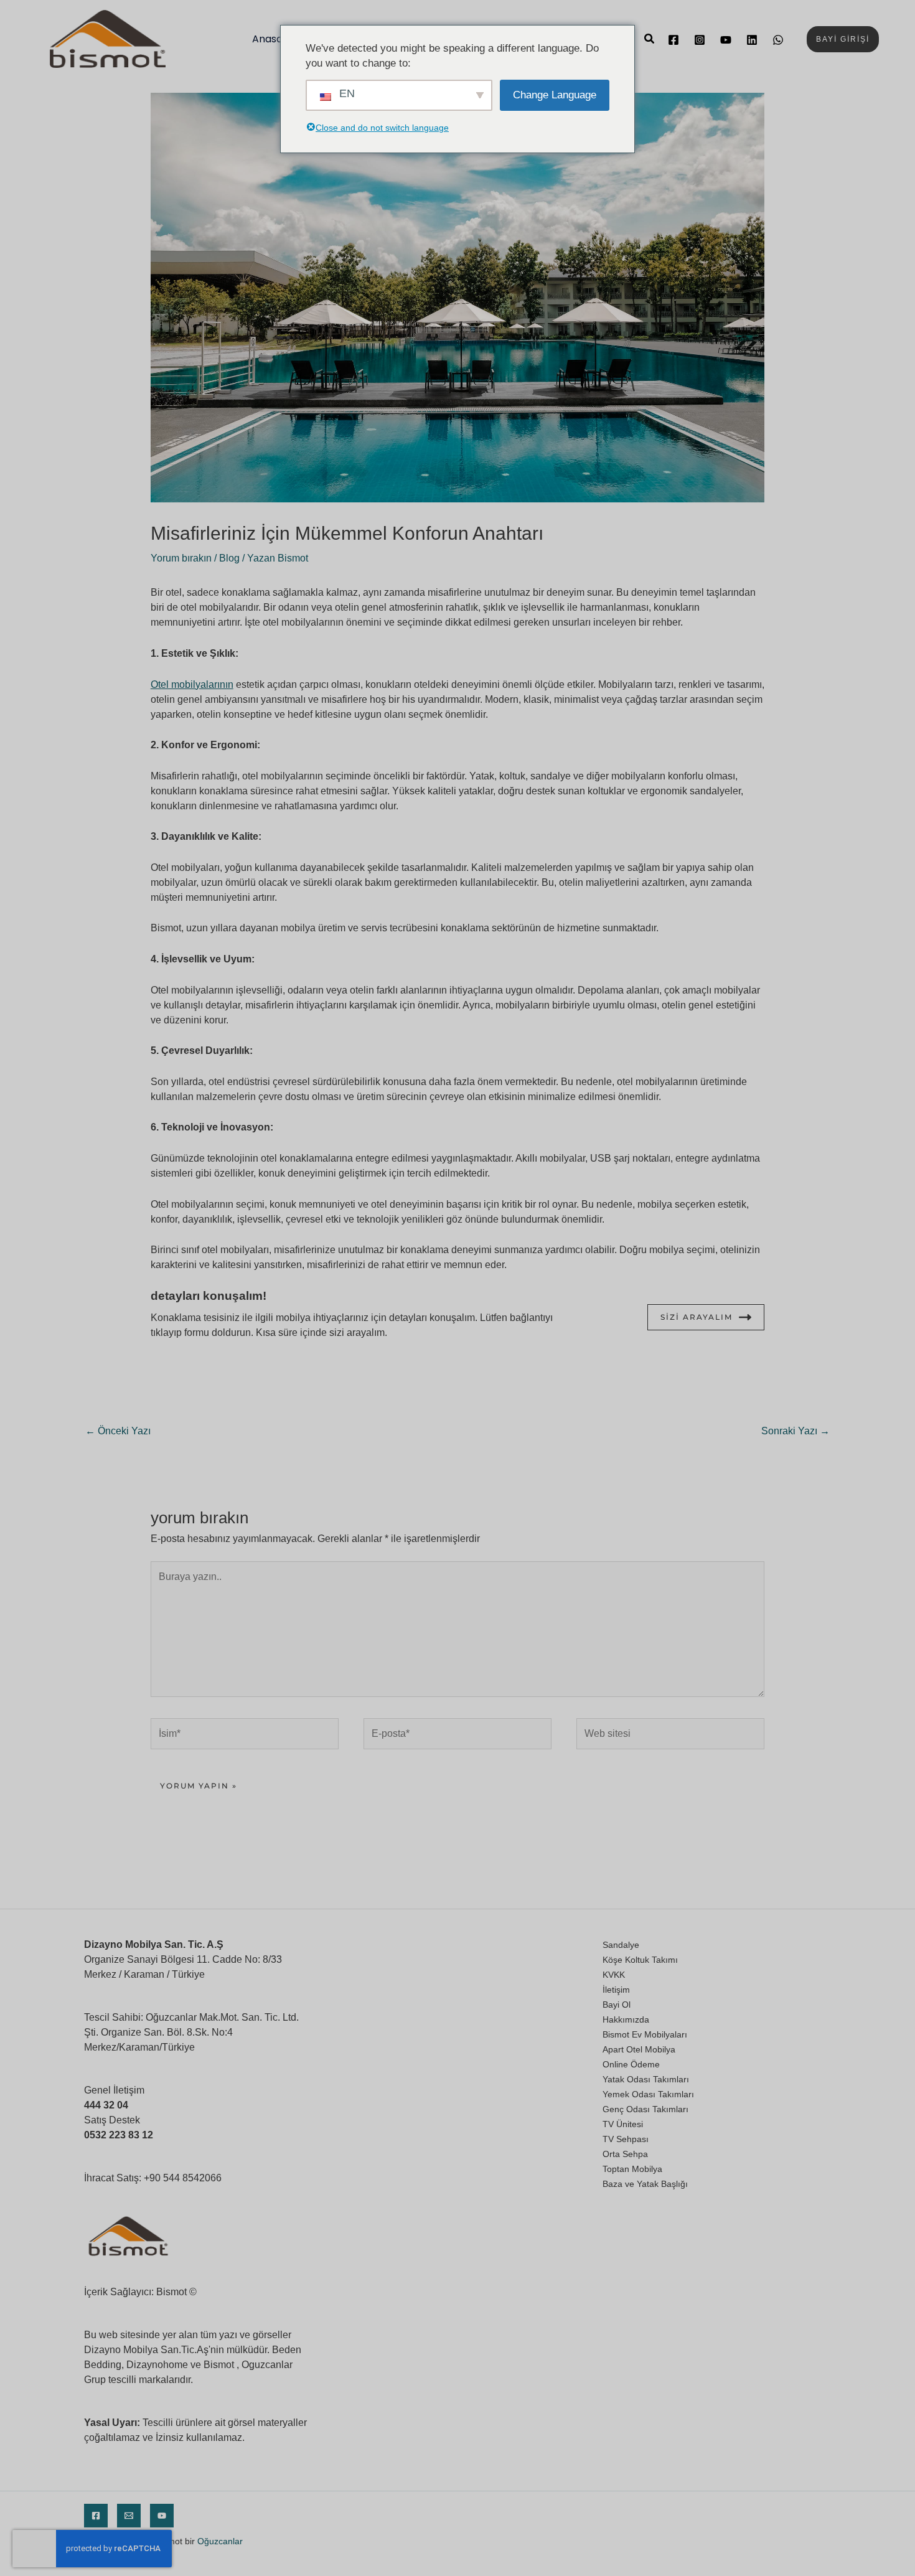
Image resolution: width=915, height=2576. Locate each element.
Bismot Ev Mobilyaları (645, 2034)
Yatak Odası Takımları (646, 2079)
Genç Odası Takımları (645, 2109)
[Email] (129, 2516)
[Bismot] (108, 38)
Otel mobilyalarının (192, 684)
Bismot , (221, 2365)
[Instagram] (700, 40)
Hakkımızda (626, 2019)
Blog (229, 558)
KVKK (614, 1975)
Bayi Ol (617, 2005)
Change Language (555, 95)
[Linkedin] (752, 40)
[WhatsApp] (778, 40)
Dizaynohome (157, 2365)
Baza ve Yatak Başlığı (645, 2184)
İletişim (616, 1990)
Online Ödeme (631, 2064)
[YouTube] (726, 40)
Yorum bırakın (181, 558)
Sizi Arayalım (697, 1317)
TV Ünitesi (623, 2124)
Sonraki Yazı (795, 1431)
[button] (650, 39)
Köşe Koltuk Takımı (640, 1960)
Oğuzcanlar (220, 2541)
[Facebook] (673, 40)
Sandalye (621, 1945)
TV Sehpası (626, 2139)
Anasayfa (275, 39)
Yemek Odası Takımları (648, 2094)
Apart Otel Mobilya (639, 2049)
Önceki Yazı (118, 1431)
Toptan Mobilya (632, 2169)
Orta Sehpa (625, 2154)
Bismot (171, 2292)
